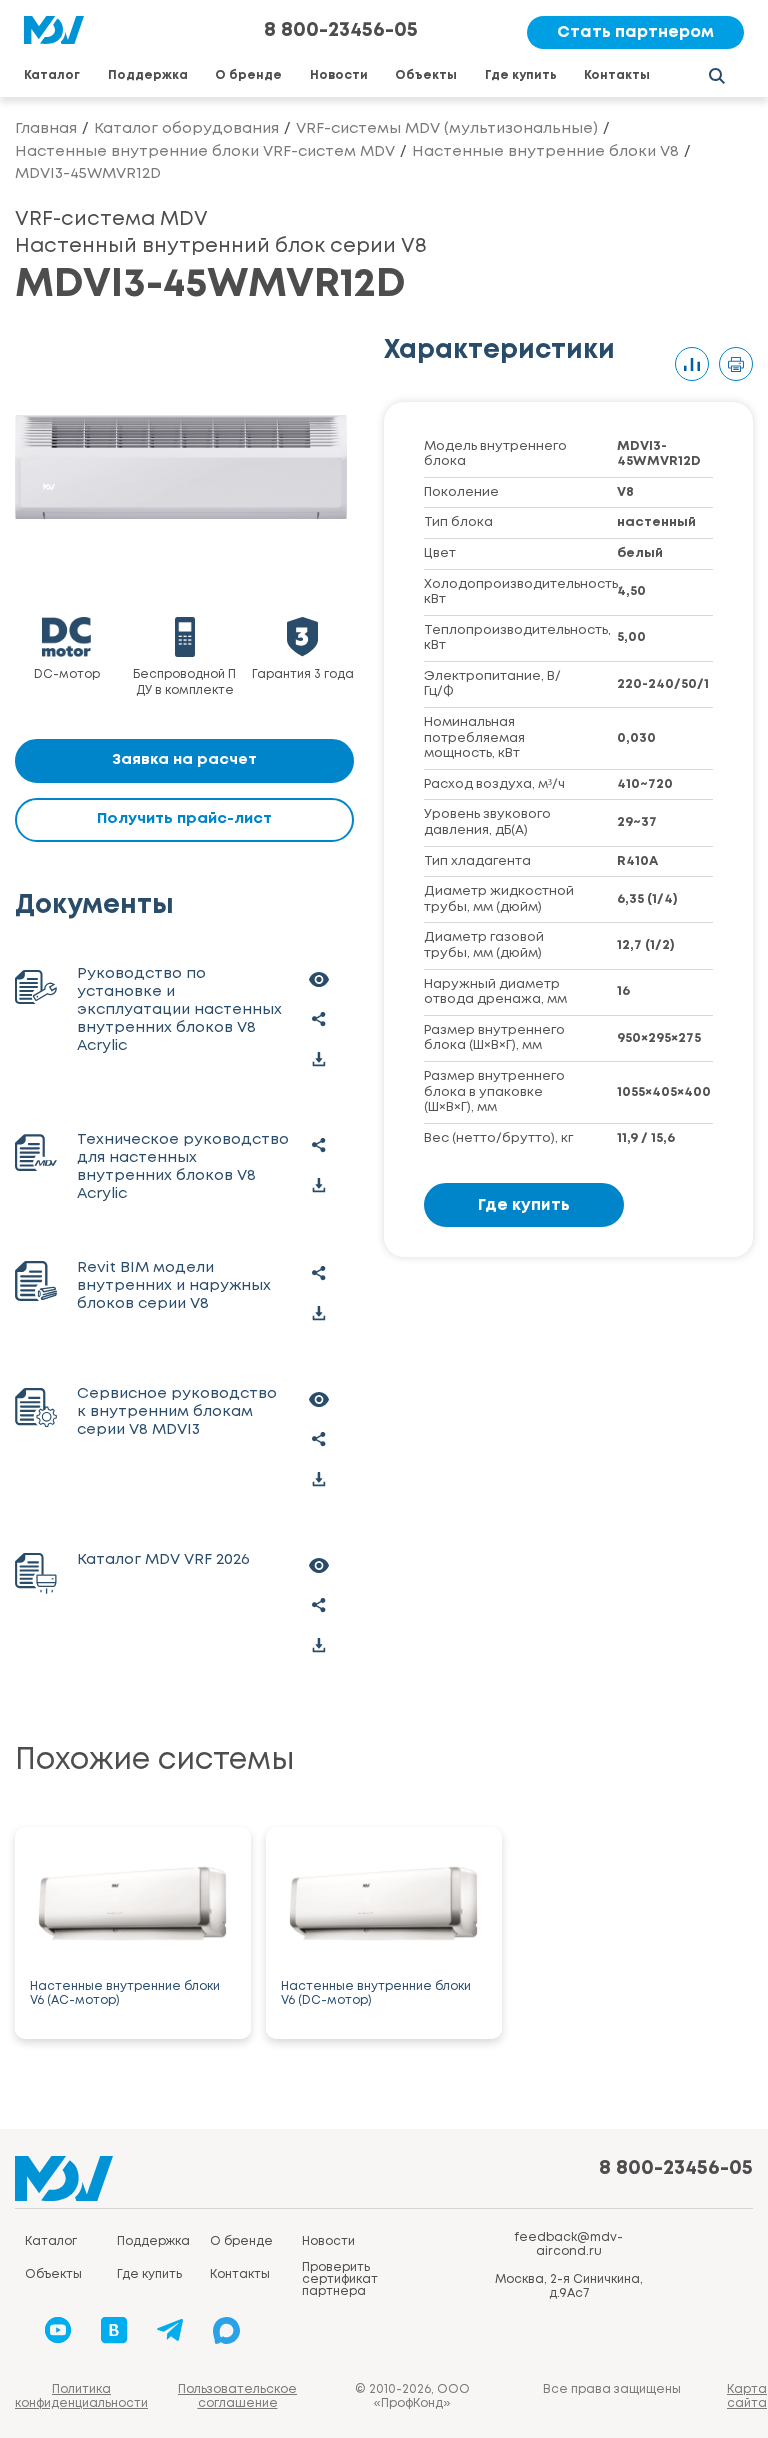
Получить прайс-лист (184, 819)
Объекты (426, 75)
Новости (339, 75)
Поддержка (148, 75)
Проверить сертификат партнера (340, 2279)
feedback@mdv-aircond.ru (568, 2244)
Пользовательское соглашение (237, 2396)
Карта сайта (747, 2396)
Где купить (521, 75)
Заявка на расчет (184, 760)
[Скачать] (319, 1060)
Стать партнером (635, 32)
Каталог (52, 75)
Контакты (617, 75)
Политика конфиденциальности (81, 2396)
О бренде (248, 75)
